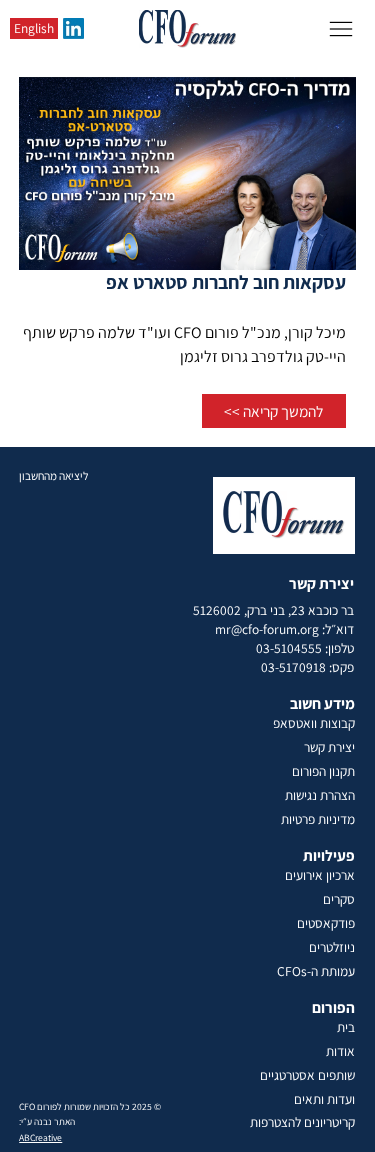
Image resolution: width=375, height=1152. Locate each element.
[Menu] (341, 29)
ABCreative (40, 1137)
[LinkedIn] (73, 28)
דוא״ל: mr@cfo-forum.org (284, 629)
